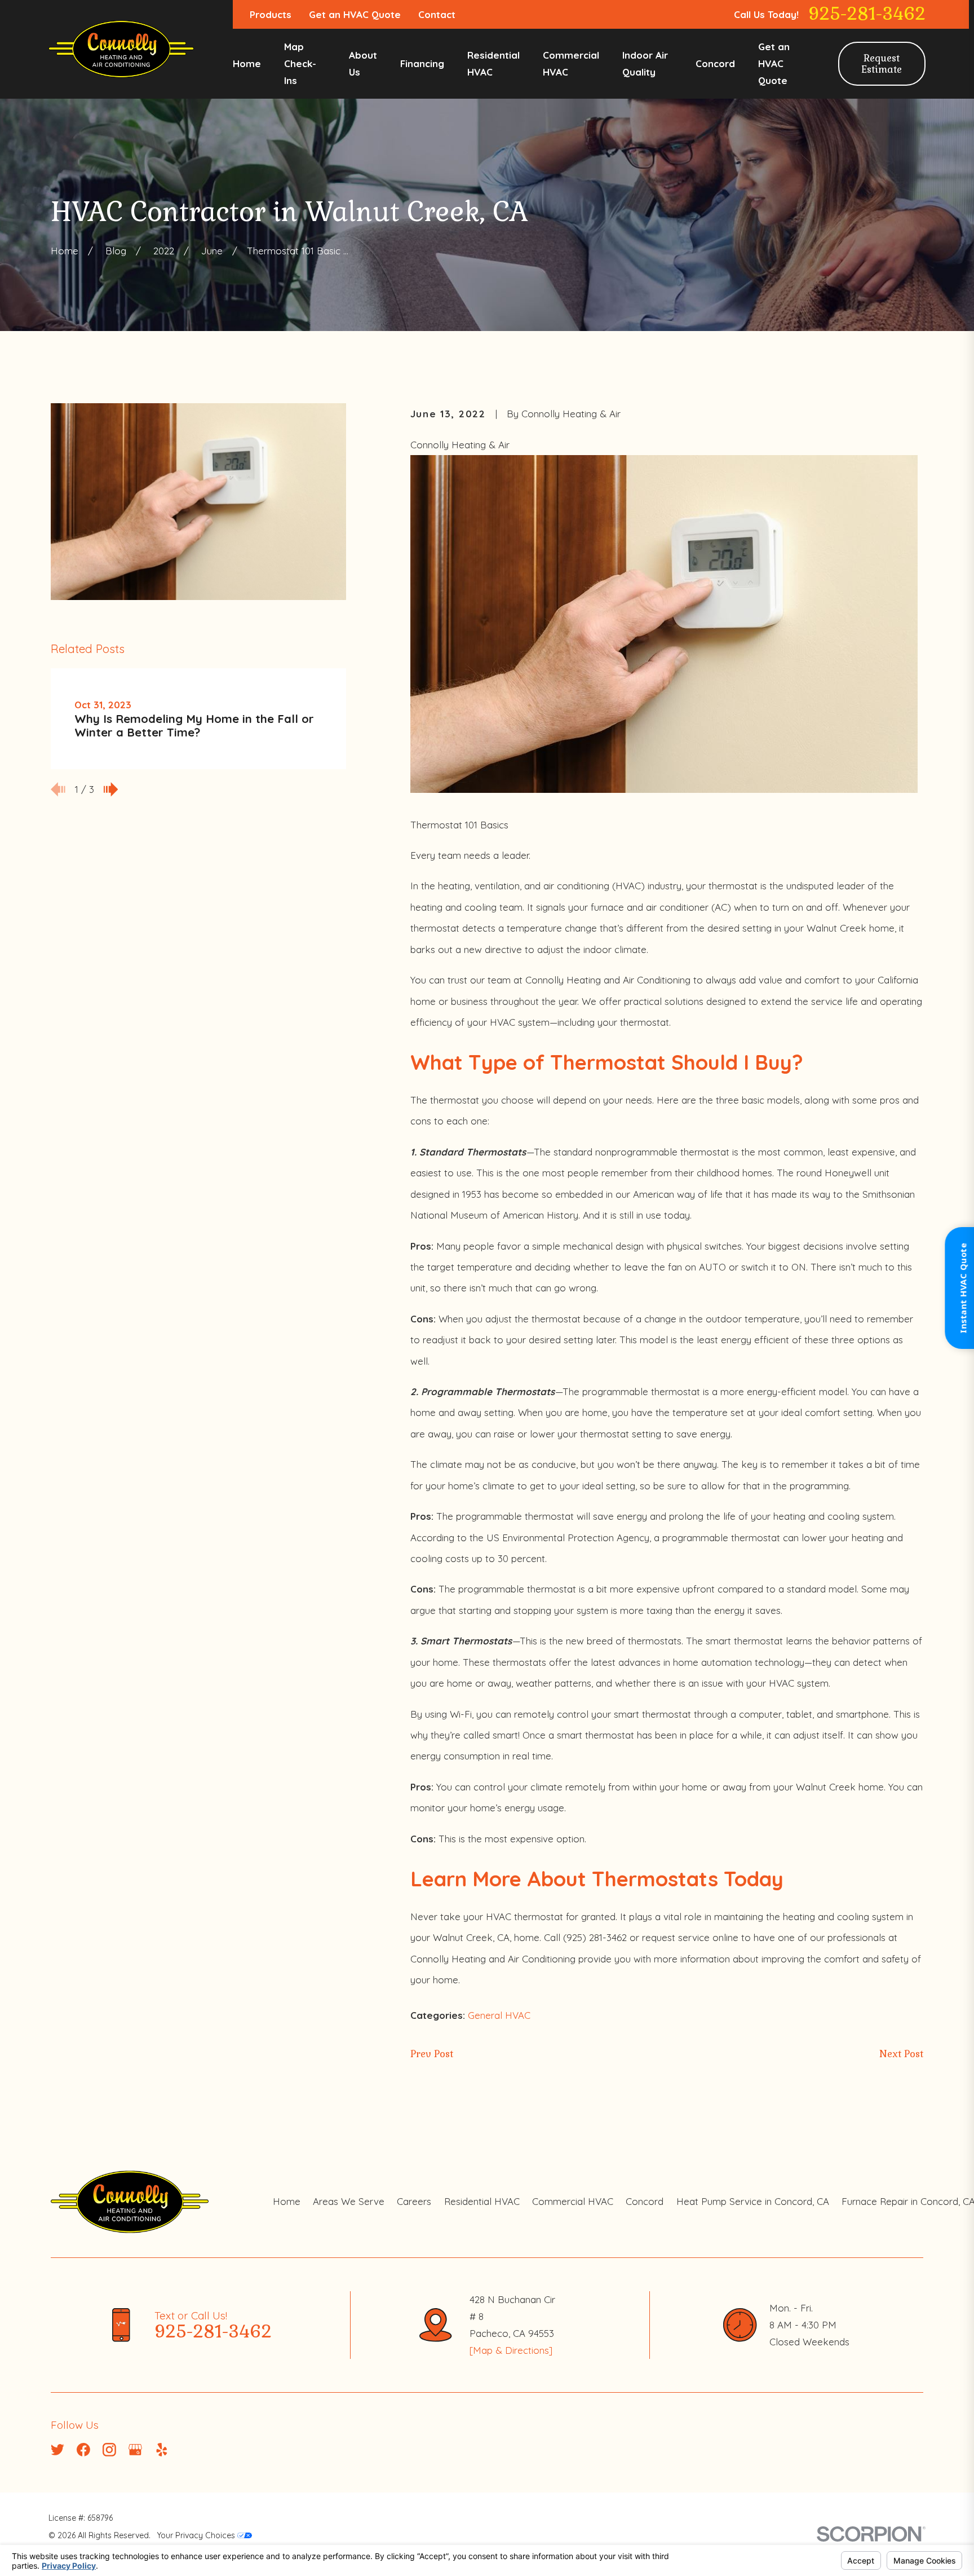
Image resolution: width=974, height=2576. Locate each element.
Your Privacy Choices (197, 2535)
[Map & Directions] (511, 2350)
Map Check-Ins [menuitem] (300, 63)
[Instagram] (109, 2450)
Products (271, 14)
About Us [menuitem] (363, 63)
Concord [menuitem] (715, 63)
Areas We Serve (349, 2201)
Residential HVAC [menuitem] (493, 63)
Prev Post (432, 2054)
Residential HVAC (482, 2201)
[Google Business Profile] (135, 2450)
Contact (437, 14)
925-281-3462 (867, 14)
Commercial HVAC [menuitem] (571, 63)
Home (287, 2201)
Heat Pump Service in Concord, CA (753, 2201)
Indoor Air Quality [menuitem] (645, 63)
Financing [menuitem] (422, 63)
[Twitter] (57, 2450)
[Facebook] (83, 2450)
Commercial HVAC (573, 2201)
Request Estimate (882, 64)
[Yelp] (162, 2450)
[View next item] (111, 789)
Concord (645, 2201)
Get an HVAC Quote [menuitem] (774, 63)
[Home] (121, 49)
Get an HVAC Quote (355, 14)
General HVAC (499, 2015)
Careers (414, 2201)
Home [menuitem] (247, 63)
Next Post (901, 2054)
